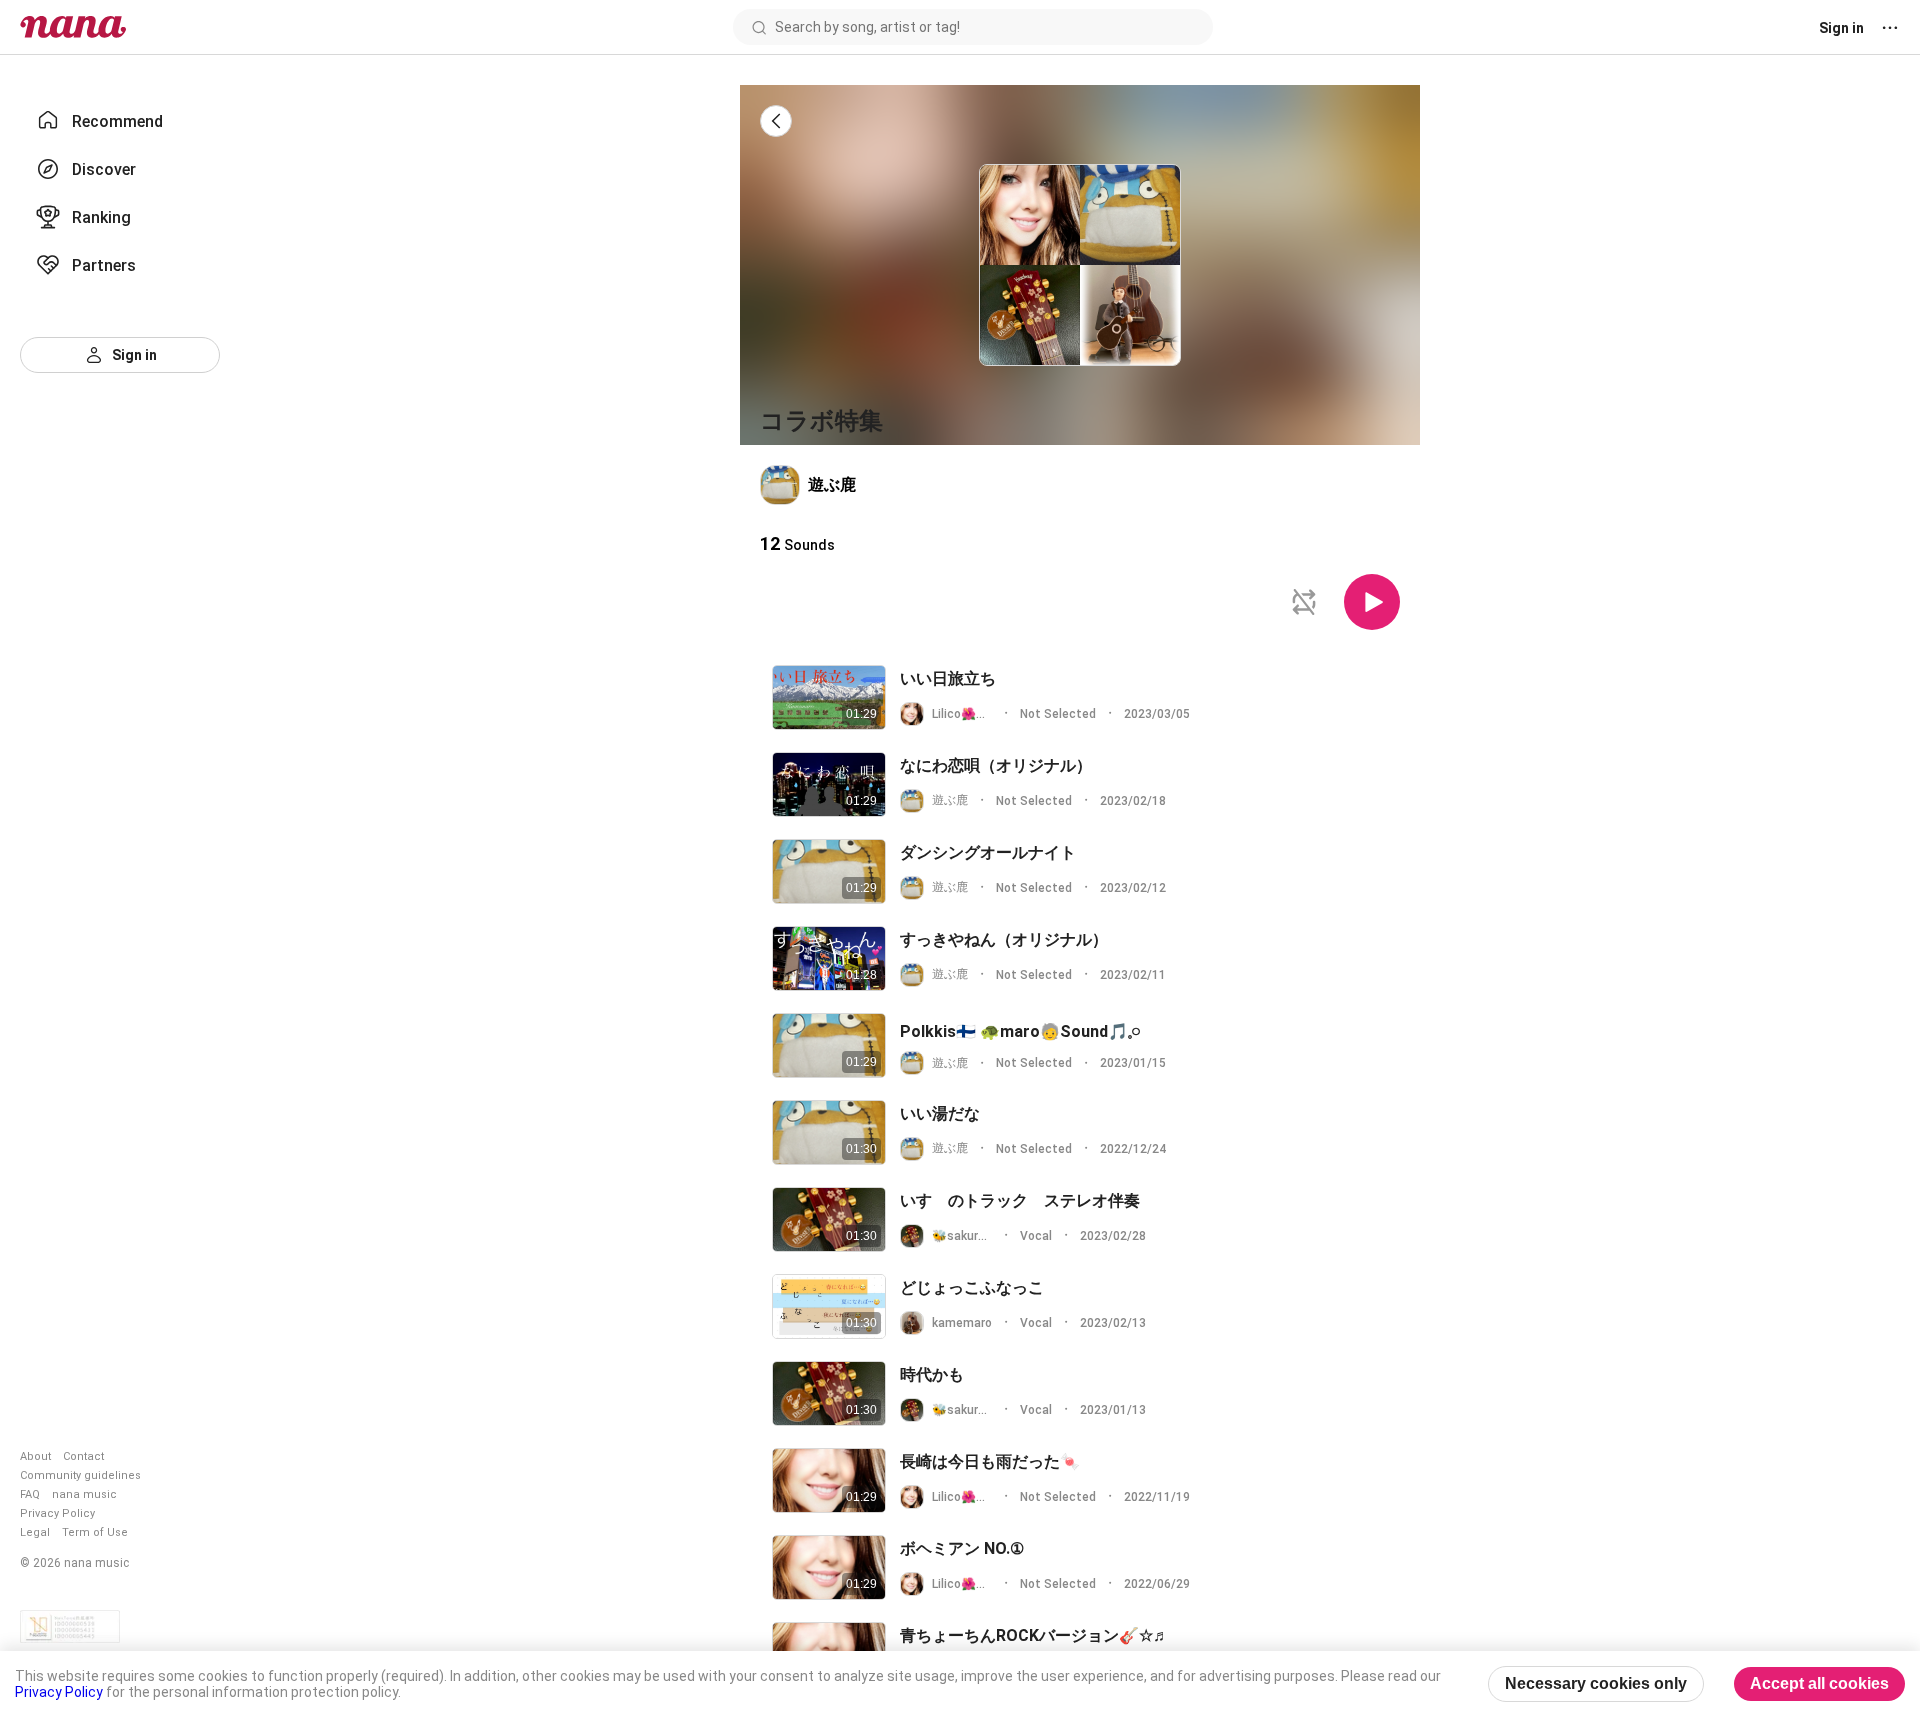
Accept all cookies (1819, 1683)
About (35, 1456)
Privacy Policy (57, 1513)
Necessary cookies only (1596, 1683)
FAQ (30, 1494)
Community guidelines (80, 1475)
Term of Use (95, 1532)
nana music (84, 1494)
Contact (83, 1456)
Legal (35, 1532)
